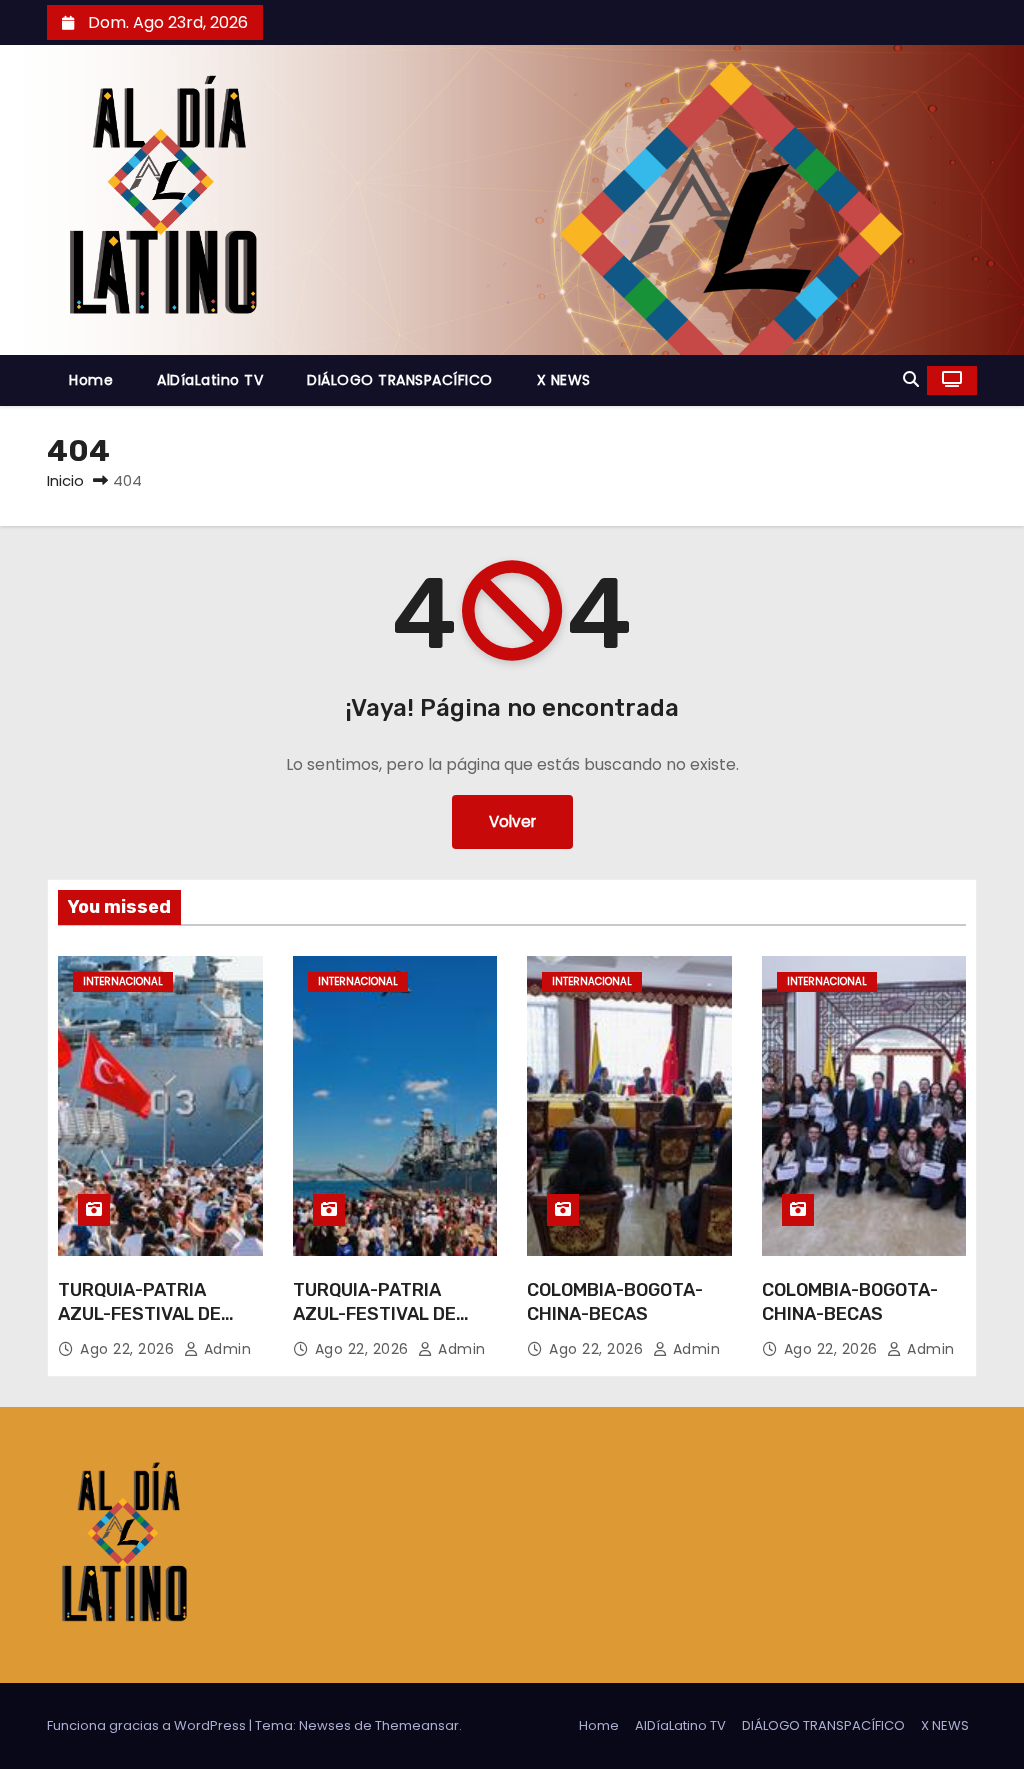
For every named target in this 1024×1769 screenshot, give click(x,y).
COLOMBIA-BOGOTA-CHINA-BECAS (615, 1302)
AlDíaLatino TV (210, 380)
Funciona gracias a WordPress (148, 1725)
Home (91, 380)
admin (225, 1349)
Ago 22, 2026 (129, 1349)
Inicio (65, 480)
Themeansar (417, 1725)
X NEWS (564, 380)
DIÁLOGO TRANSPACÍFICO (400, 380)
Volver (512, 821)
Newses (325, 1725)
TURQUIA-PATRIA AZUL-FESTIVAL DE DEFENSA (139, 1314)
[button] (911, 379)
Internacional (123, 981)
